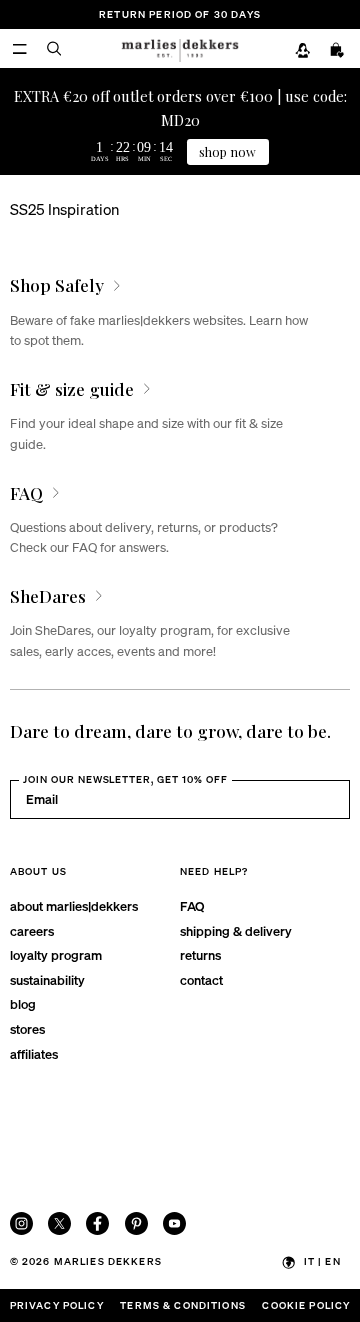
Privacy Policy (57, 1305)
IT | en (322, 1261)
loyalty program (56, 954)
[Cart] (338, 50)
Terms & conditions (183, 1305)
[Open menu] (19, 48)
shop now (227, 151)
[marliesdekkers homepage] (180, 48)
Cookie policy (306, 1305)
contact (201, 979)
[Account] (302, 50)
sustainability (47, 979)
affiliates (34, 1053)
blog (23, 1003)
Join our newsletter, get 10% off (125, 779)
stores (27, 1028)
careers (32, 930)
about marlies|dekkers (74, 905)
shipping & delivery (236, 930)
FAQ (192, 905)
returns (200, 954)
